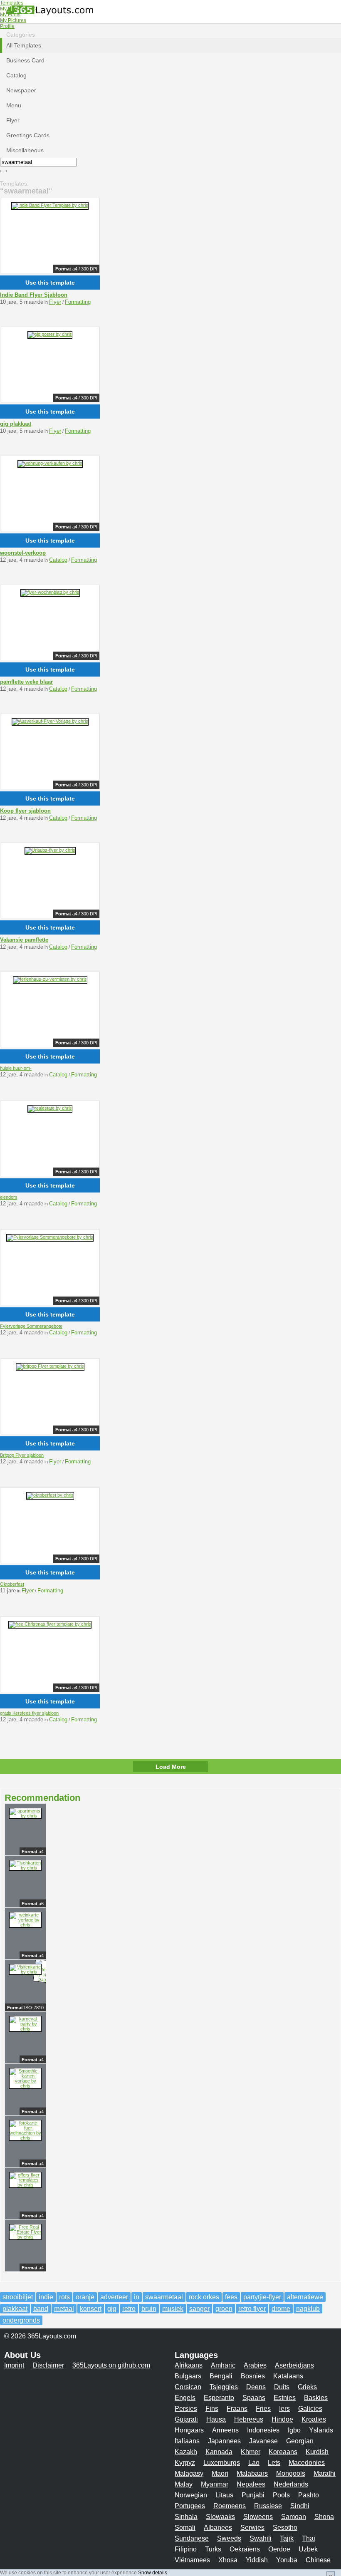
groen (224, 2309)
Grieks (307, 2387)
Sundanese (192, 2538)
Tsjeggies (224, 2387)
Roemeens (230, 2506)
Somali (185, 2528)
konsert (91, 2309)
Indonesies (263, 2430)
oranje (85, 2297)
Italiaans (187, 2441)
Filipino (186, 2549)
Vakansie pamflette (24, 940)
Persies (186, 2409)
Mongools (291, 2473)
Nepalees (251, 2484)
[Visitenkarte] (25, 1972)
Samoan (294, 2517)
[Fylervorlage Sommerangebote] (50, 1237)
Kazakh (186, 2452)
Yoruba (287, 2560)
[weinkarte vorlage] (25, 1925)
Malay (184, 2484)
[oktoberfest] (50, 1495)
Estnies (285, 2398)
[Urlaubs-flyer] (50, 850)
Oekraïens (245, 2549)
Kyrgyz (185, 2463)
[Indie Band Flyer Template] (50, 205)
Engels (185, 2398)
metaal (64, 2309)
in (137, 2297)
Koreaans (283, 2452)
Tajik (287, 2538)
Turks (213, 2549)
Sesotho (285, 2528)
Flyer (55, 302)
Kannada (219, 2452)
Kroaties (314, 2419)
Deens (256, 2387)
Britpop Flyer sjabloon (22, 1455)
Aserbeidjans (294, 2365)
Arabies (255, 2365)
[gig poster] (50, 334)
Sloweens (258, 2517)
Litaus (224, 2495)
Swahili (261, 2538)
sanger (199, 2309)
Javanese (263, 2441)
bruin (149, 2309)
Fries (263, 2409)
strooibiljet (18, 2297)
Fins (212, 2409)
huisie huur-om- (16, 1068)
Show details (153, 2573)
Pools (281, 2495)
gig (112, 2309)
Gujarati (186, 2419)
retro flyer (252, 2309)
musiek (173, 2309)
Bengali (221, 2376)
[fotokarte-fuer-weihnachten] (25, 2138)
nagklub (308, 2309)
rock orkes (204, 2297)
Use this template (50, 283)
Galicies (310, 2409)
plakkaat (15, 2309)
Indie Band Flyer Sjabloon (34, 295)
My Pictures (13, 20)
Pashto (309, 2495)
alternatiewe (305, 2297)
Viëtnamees (192, 2560)
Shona (324, 2517)
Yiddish (257, 2560)
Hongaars (189, 2430)
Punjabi (253, 2495)
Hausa (216, 2419)
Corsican (188, 2387)
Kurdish (317, 2452)
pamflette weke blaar (26, 682)
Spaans (254, 2398)
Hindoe (282, 2419)
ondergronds (21, 2320)
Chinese (318, 2560)
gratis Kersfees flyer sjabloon (29, 1713)
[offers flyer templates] (25, 2185)
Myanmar (215, 2484)
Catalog (58, 560)
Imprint (14, 2365)
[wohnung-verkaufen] (50, 463)
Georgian (300, 2441)
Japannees (224, 2441)
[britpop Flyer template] (50, 1366)
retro (129, 2309)
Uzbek (308, 2549)
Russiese (268, 2506)
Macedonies (307, 2463)
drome (281, 2309)
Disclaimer (48, 2365)
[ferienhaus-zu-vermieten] (50, 979)
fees (231, 2297)
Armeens (225, 2430)
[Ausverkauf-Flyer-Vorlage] (50, 721)
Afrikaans (189, 2365)
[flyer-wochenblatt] (50, 592)
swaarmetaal (164, 2297)
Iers (284, 2409)
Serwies (252, 2528)
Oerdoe (279, 2549)
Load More (171, 1767)
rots (64, 2297)
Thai (309, 2538)
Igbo (294, 2430)
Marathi (325, 2473)
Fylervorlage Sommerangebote (31, 1326)
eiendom (9, 1197)
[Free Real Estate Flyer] (25, 2237)
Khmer (251, 2452)
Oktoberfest (12, 1584)
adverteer (114, 2297)
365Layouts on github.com (111, 2365)
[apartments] (25, 1816)
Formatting (78, 302)
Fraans (237, 2409)
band (41, 2309)
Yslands (321, 2430)
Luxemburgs (222, 2463)
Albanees (218, 2528)
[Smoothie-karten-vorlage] (25, 2086)
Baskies (316, 2398)
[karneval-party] (25, 2029)
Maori (220, 2473)
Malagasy (189, 2473)
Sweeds (229, 2538)
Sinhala (186, 2517)
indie (46, 2297)
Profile (7, 26)
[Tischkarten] (25, 1868)
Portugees (190, 2506)
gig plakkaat (16, 424)
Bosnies (253, 2376)
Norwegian (191, 2495)
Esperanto (219, 2398)
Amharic (223, 2365)
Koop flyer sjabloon (25, 811)
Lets (274, 2463)
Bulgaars (188, 2376)
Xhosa (228, 2560)
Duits (282, 2387)
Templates (12, 3)
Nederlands (291, 2484)
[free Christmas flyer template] (50, 1624)
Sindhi (300, 2506)
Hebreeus (249, 2419)
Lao (254, 2463)
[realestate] (50, 1108)
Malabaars (252, 2473)
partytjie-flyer (262, 2297)
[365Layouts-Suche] (3, 171)
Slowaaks (220, 2517)
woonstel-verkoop (23, 553)
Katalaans (288, 2376)
